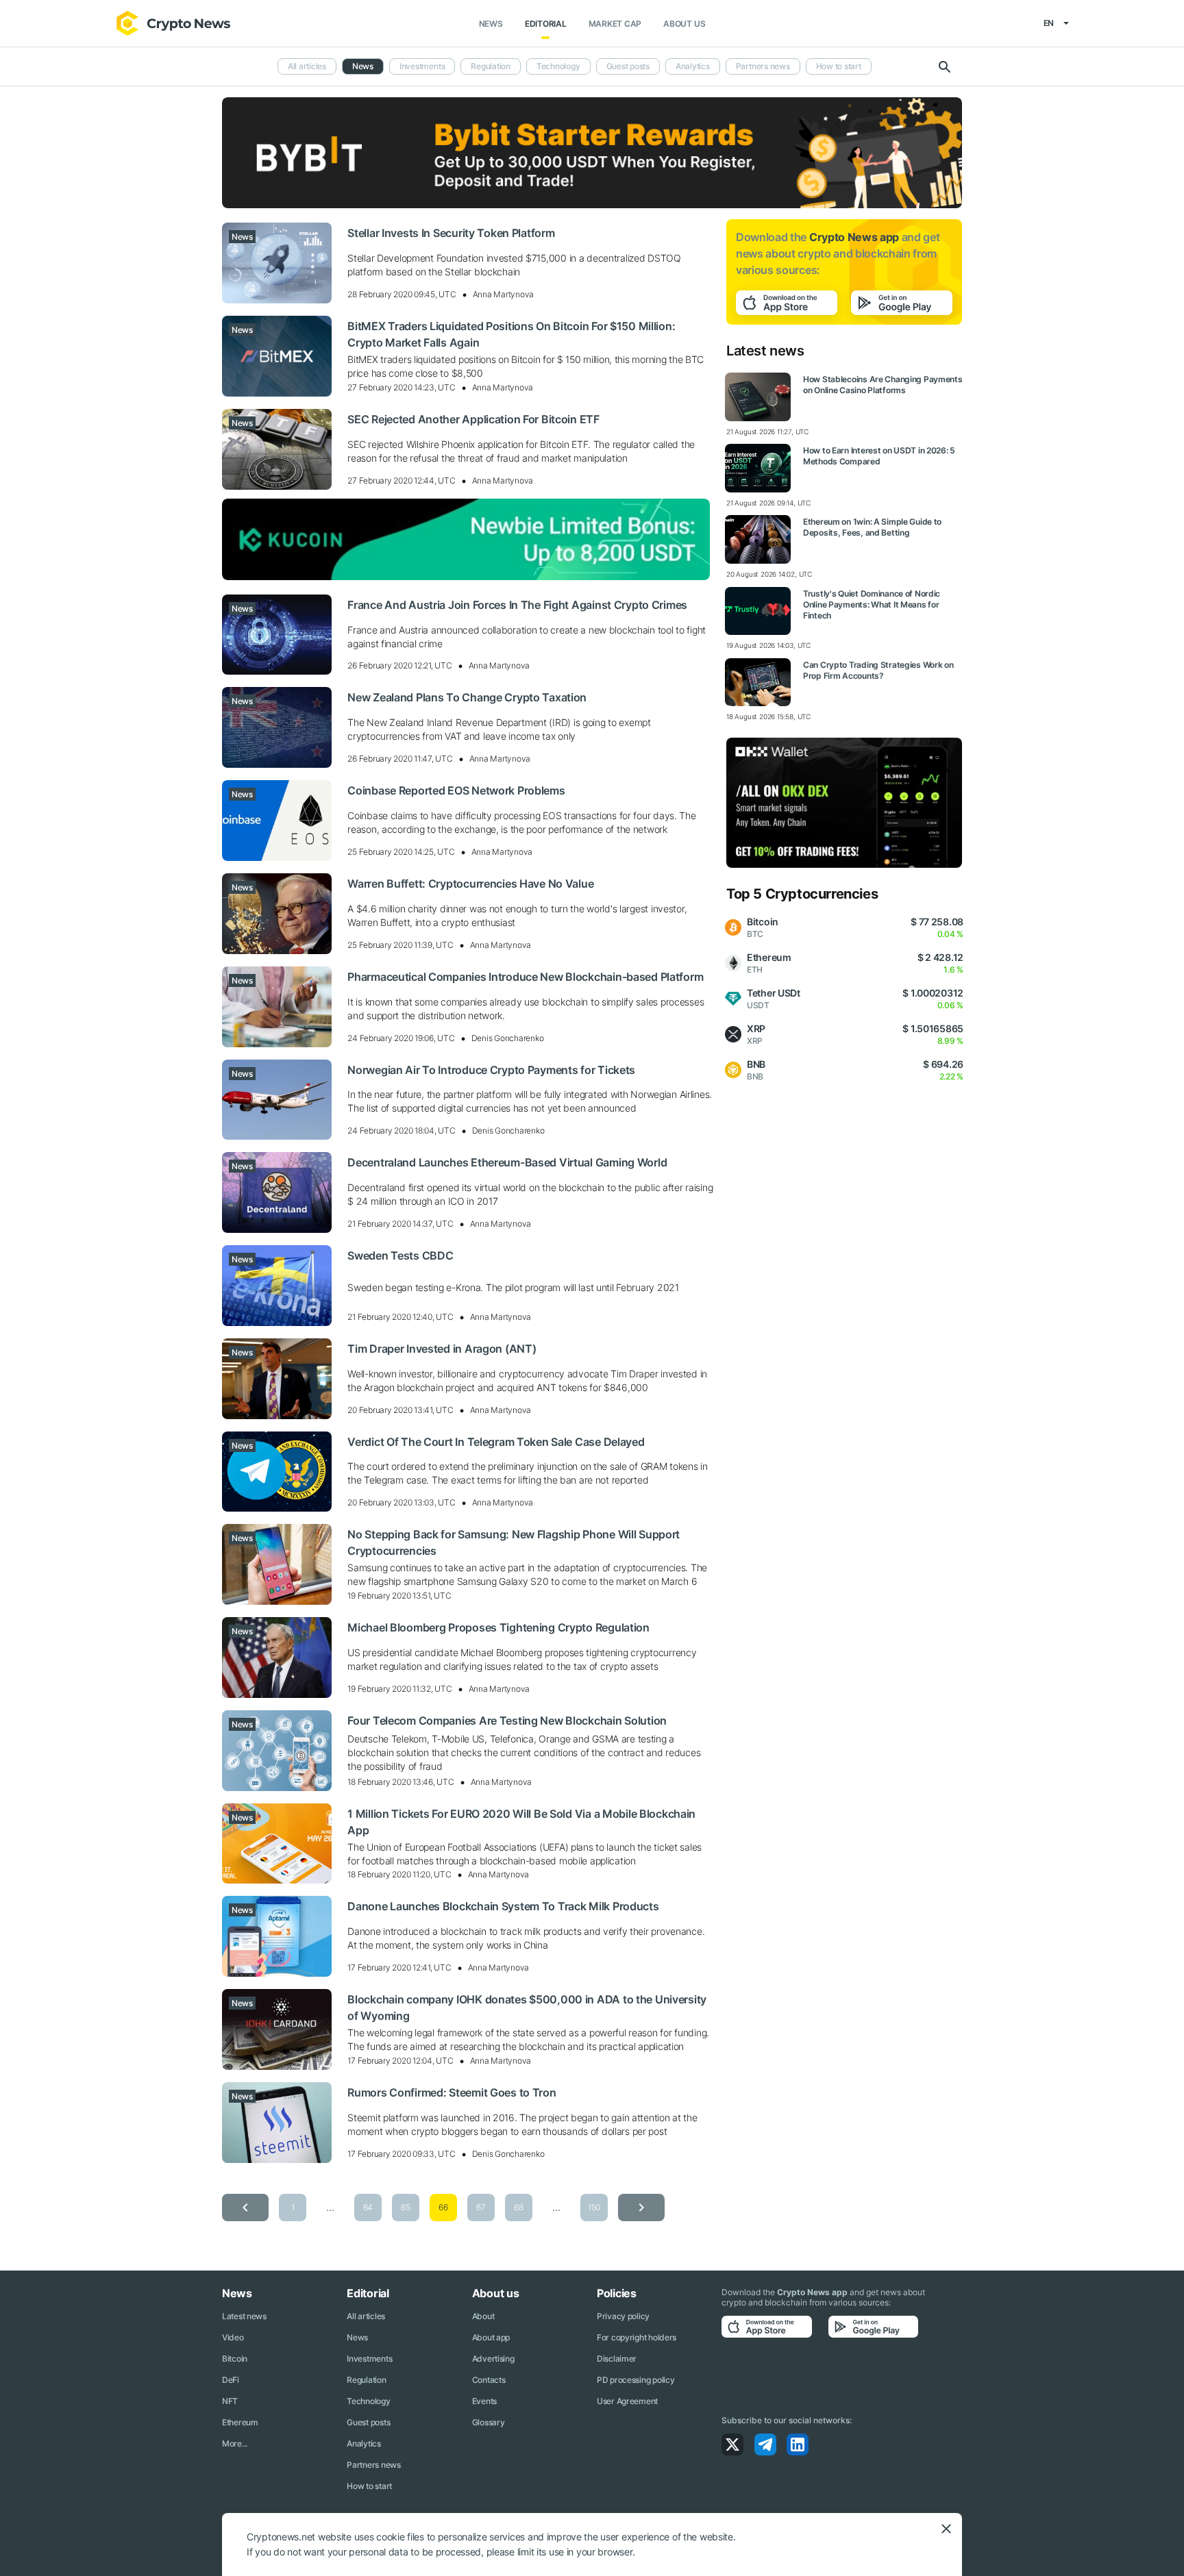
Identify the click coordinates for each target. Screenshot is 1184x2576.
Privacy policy (623, 2316)
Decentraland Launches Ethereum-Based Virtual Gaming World (507, 1162)
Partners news (763, 66)
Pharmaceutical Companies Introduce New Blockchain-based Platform (525, 977)
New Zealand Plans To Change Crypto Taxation (467, 697)
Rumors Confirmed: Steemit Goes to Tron (452, 2092)
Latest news (244, 2316)
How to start (839, 66)
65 (405, 2207)
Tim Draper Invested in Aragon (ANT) (442, 1349)
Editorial (546, 24)
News (491, 24)
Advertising (493, 2359)
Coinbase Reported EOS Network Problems (456, 790)
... (330, 2207)
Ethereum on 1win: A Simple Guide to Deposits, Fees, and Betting (872, 527)
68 (518, 2207)
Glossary (489, 2422)
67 (481, 2207)
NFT (230, 2401)
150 (594, 2207)
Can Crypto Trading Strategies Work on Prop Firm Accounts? (878, 670)
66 (443, 2207)
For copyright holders (637, 2337)
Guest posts (628, 66)
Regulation (491, 66)
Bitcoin (235, 2359)
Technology (558, 66)
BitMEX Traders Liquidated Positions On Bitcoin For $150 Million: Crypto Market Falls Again (511, 334)
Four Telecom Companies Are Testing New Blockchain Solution (507, 1721)
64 (368, 2207)
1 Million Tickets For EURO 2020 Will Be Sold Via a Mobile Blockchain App (521, 1822)
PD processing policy (636, 2380)
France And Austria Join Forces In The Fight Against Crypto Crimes (517, 605)
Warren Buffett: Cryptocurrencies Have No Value (470, 884)
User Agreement (627, 2401)
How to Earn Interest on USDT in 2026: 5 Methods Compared (879, 456)
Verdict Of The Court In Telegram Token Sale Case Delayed (496, 1442)
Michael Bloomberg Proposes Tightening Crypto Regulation (498, 1627)
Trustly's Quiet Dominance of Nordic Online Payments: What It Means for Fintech (872, 604)
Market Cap (615, 24)
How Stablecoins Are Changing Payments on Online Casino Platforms (883, 385)
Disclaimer (617, 2359)
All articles (307, 66)
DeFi (231, 2380)
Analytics (693, 66)
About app (491, 2337)
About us (684, 24)
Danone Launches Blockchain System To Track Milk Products (503, 1906)
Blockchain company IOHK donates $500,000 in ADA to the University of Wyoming (527, 2008)
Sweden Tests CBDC (400, 1255)
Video (233, 2337)
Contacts (489, 2380)
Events (484, 2401)
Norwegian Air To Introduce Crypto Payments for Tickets (491, 1070)
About (483, 2316)
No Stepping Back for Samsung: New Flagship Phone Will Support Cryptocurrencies (514, 1542)
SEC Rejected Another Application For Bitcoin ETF (473, 419)
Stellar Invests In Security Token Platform (451, 233)
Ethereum (240, 2422)
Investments (422, 66)
